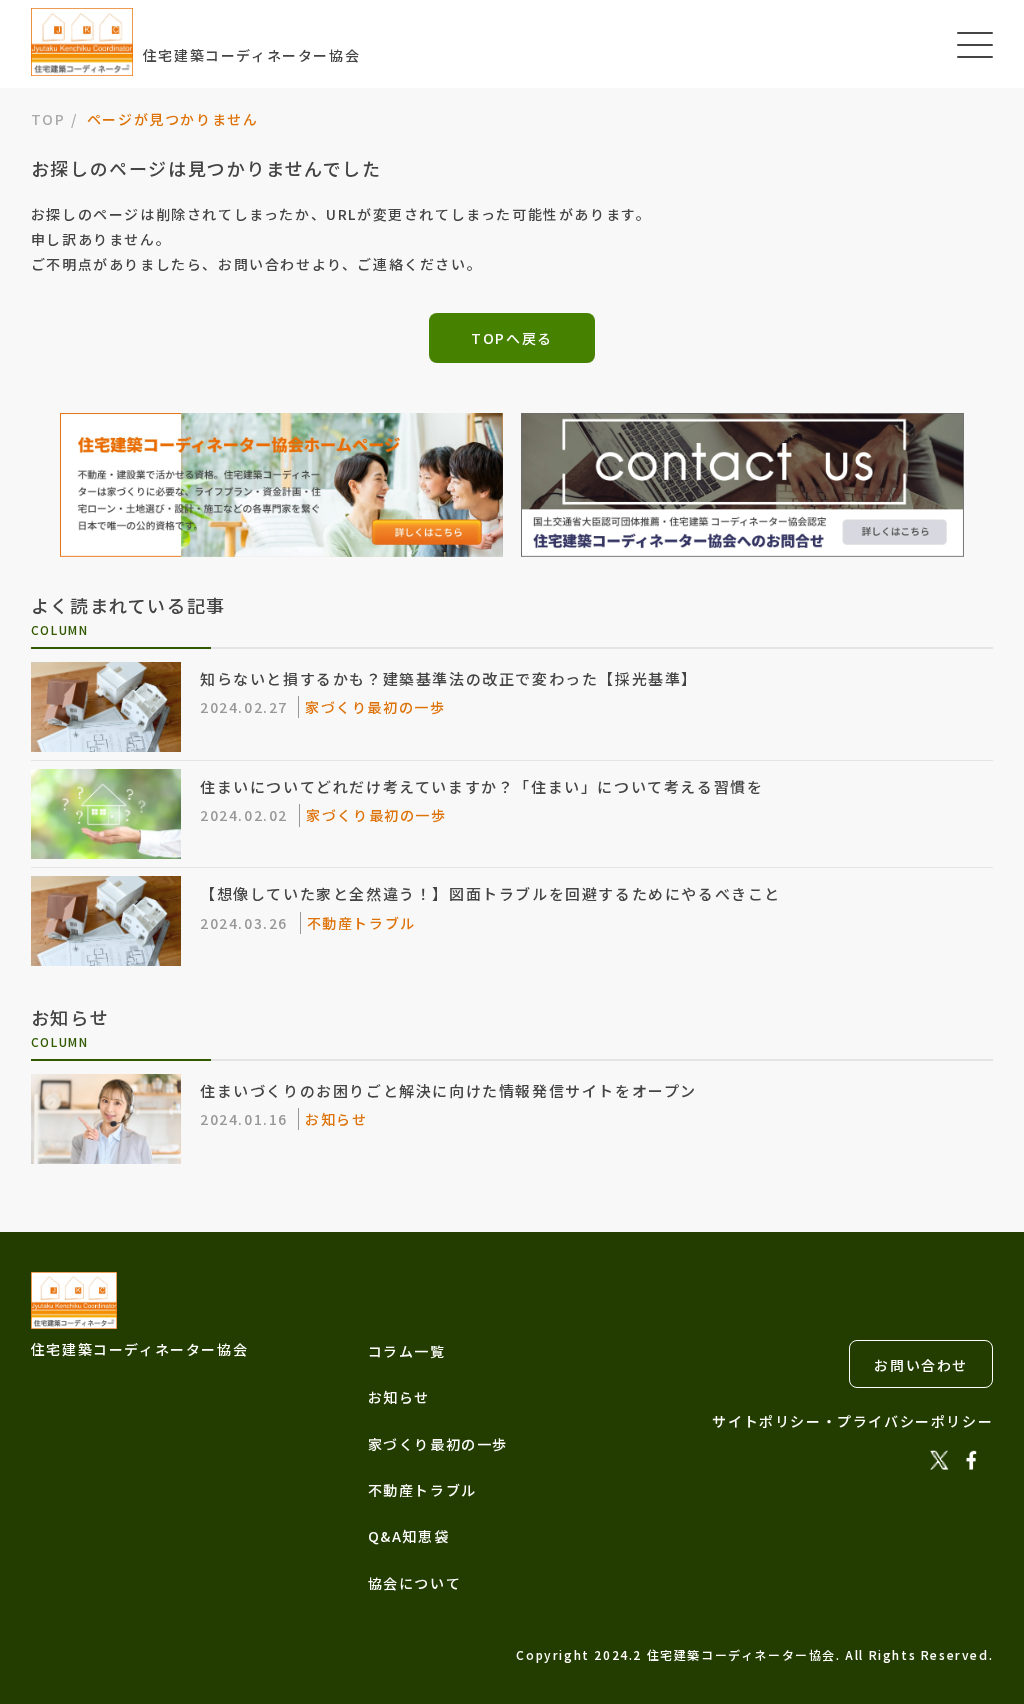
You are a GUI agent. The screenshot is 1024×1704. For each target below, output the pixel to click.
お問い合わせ (921, 1365)
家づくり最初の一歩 (438, 1444)
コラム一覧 (407, 1351)
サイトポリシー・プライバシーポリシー (852, 1421)
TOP (48, 119)
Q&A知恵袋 (409, 1536)
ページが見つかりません (173, 119)
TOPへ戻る (512, 338)
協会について (415, 1583)
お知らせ (399, 1397)
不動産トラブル (422, 1490)
